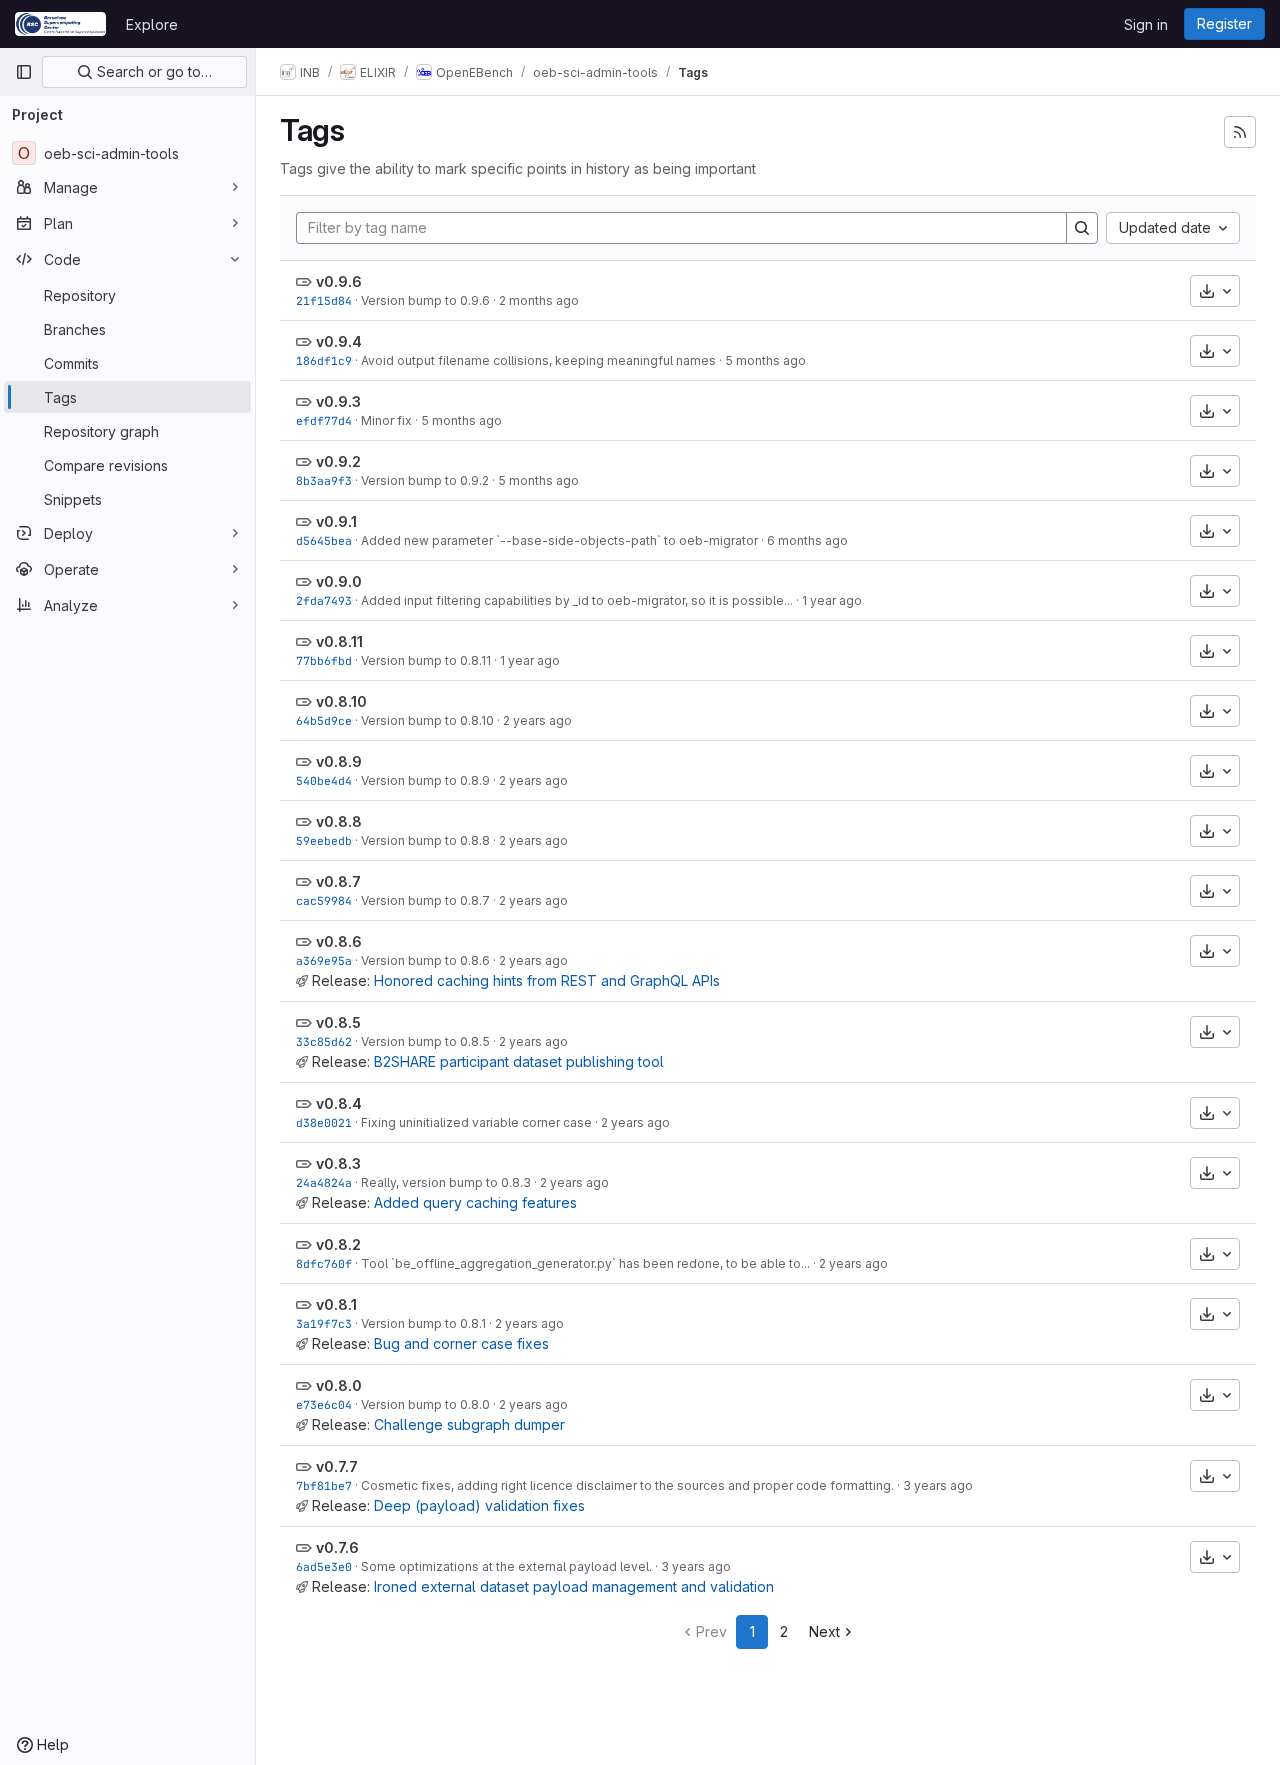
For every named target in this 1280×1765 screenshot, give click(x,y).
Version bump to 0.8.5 (425, 1041)
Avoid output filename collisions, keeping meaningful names (538, 360)
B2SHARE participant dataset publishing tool (519, 1061)
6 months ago (807, 540)
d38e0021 (324, 1122)
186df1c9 (324, 360)
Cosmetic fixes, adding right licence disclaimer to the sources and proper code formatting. (627, 1485)
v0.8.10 (341, 701)
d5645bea (324, 540)
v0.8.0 (339, 1385)
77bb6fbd (324, 660)
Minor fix (386, 420)
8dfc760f (324, 1263)
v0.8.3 (338, 1163)
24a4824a (324, 1182)
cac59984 (324, 900)
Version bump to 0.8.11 (426, 660)
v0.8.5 (338, 1022)
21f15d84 (324, 300)
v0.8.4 (339, 1103)
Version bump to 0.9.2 (425, 480)
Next (824, 1631)
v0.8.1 (336, 1304)
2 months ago (539, 300)
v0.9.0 (339, 581)
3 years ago (938, 1485)
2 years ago (537, 720)
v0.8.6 (339, 941)
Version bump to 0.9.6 (425, 300)
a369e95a (324, 960)
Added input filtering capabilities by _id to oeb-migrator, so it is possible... (577, 600)
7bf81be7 (324, 1485)
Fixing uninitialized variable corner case (476, 1122)
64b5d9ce (324, 720)
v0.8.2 (338, 1244)
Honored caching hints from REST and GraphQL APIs (547, 980)
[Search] (1082, 228)
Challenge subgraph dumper (469, 1424)
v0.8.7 (338, 881)
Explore (152, 24)
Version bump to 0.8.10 (427, 720)
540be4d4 (324, 780)
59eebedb (324, 840)
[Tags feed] (1240, 132)
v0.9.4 (339, 341)
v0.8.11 (339, 641)
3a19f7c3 (324, 1323)
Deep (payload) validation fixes (479, 1505)
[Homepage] (60, 24)
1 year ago (832, 600)
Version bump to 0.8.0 (425, 1404)
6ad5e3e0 (324, 1566)
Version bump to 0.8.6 (425, 960)
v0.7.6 (337, 1547)
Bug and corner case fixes (461, 1343)
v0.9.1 (336, 521)
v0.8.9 (339, 761)
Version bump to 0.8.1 (423, 1323)
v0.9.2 (338, 461)
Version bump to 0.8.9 (425, 780)
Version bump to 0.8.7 (425, 900)
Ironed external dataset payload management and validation (574, 1586)
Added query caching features (475, 1202)
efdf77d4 (324, 420)
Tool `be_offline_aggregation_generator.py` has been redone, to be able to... (585, 1263)
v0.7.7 (337, 1466)
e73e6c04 (324, 1404)
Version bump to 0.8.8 (425, 840)
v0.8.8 (339, 821)
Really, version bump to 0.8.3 (446, 1182)
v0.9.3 (338, 401)
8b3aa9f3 (324, 480)
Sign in (1146, 24)
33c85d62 (324, 1041)
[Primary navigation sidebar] (24, 72)
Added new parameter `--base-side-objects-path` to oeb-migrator (559, 540)
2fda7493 (324, 600)
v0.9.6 (339, 281)
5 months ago (765, 360)
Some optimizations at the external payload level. (506, 1566)
